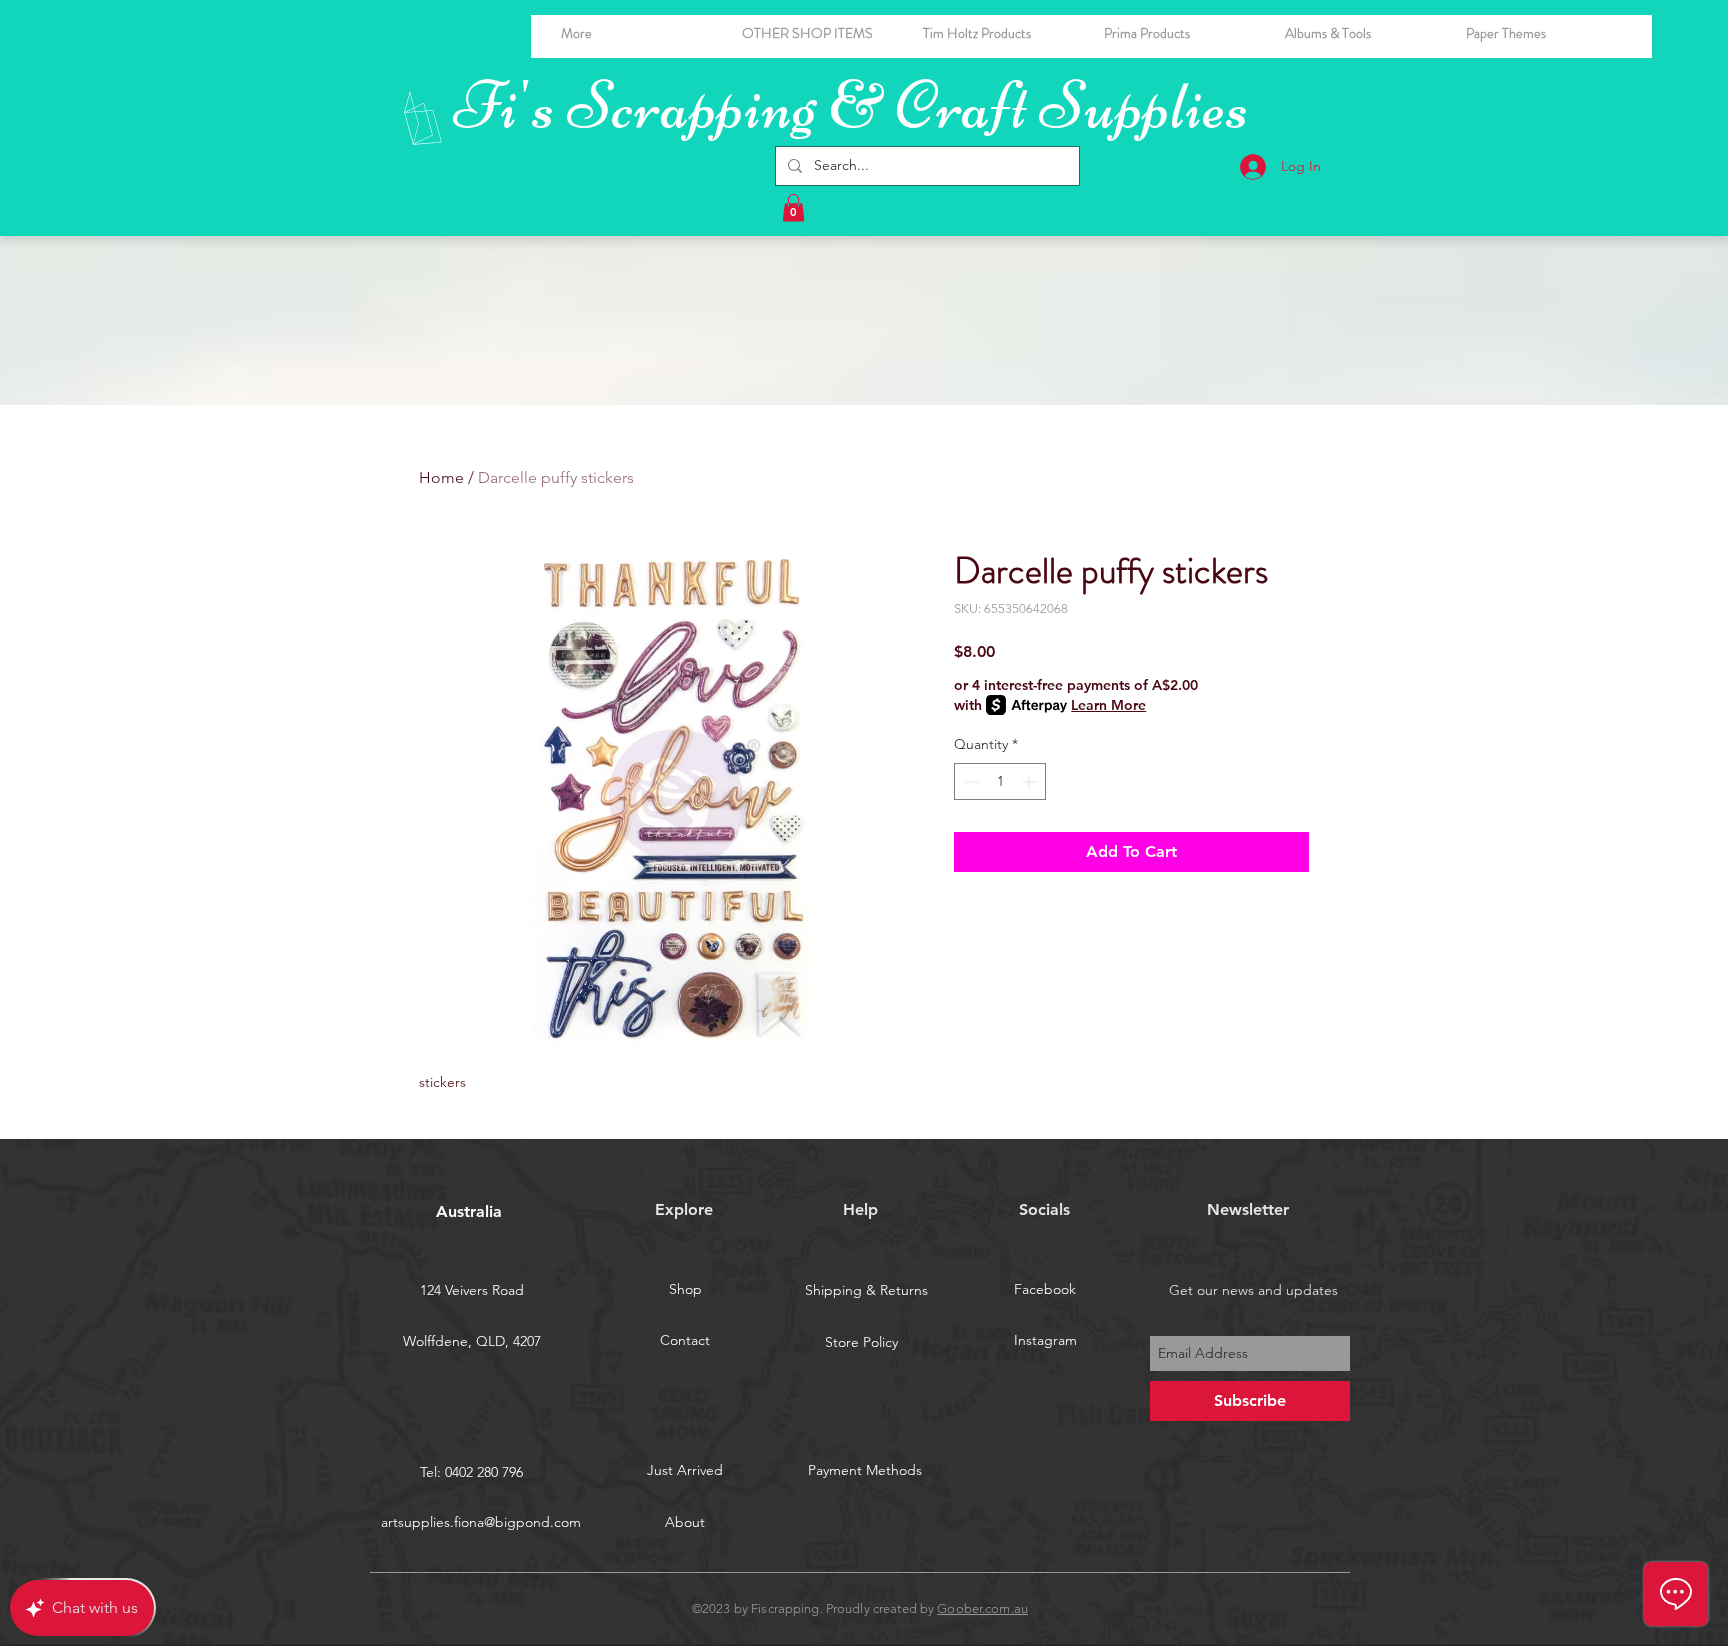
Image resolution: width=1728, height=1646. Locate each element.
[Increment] (1030, 781)
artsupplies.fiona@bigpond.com (481, 1522)
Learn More (1108, 705)
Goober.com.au (982, 1608)
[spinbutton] (1000, 781)
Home (441, 477)
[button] (1360, 33)
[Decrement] (969, 781)
